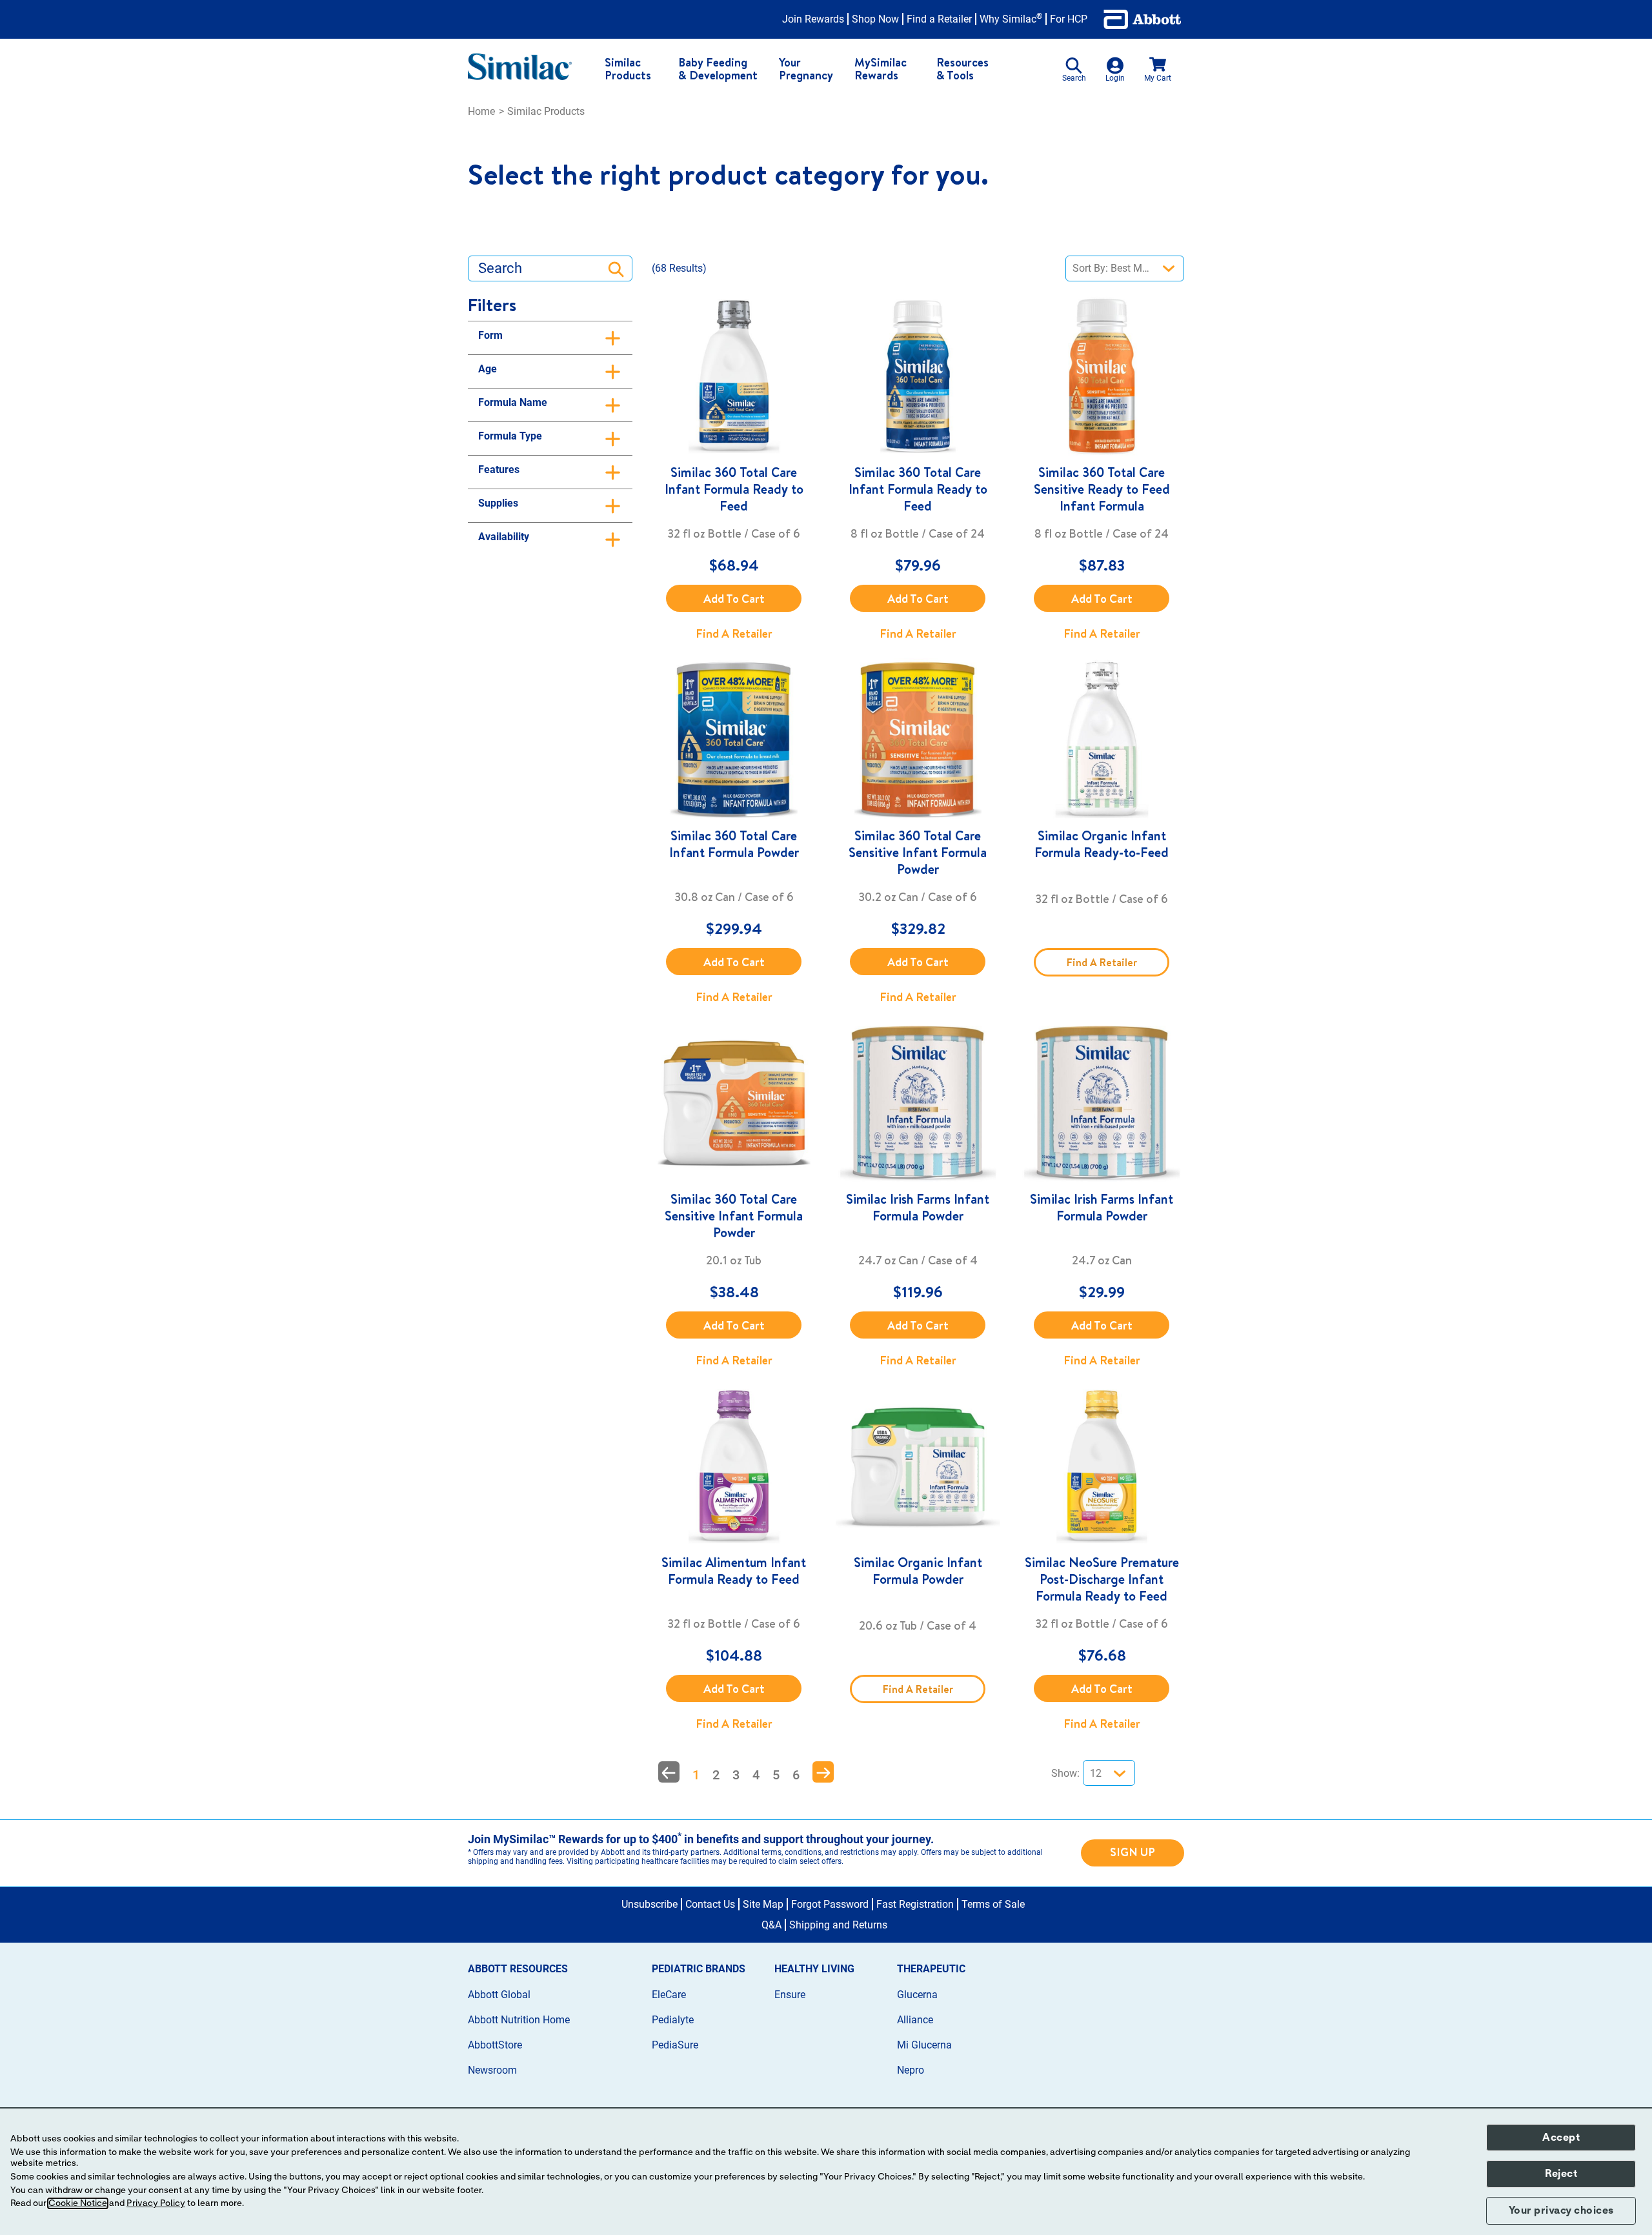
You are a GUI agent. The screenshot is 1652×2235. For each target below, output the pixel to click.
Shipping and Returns (838, 1925)
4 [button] (756, 1775)
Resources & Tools (962, 69)
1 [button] (696, 1775)
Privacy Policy (156, 2203)
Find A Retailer (734, 633)
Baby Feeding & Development (718, 69)
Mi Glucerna (924, 2045)
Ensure (790, 1995)
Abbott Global (499, 1995)
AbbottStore (495, 2045)
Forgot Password (830, 1904)
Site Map (763, 1904)
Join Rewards (813, 19)
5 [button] (776, 1775)
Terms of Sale (993, 1904)
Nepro (911, 2070)
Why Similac (1011, 19)
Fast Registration (915, 1904)
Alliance (915, 2020)
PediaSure (675, 2045)
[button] (669, 1772)
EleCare (669, 1995)
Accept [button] (1561, 2138)
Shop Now (875, 19)
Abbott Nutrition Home (519, 2020)
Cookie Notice (78, 2203)
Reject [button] (1561, 2174)
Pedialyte (673, 2020)
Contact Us (710, 1904)
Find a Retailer (939, 19)
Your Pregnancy (806, 69)
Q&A (771, 1925)
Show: (1065, 1773)
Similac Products (628, 69)
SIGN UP (1133, 1852)
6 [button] (796, 1775)
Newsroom (492, 2070)
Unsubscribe (650, 1904)
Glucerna (917, 1995)
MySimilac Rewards (881, 69)
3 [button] (736, 1775)
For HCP (1069, 19)
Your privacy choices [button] (1561, 2210)
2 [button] (716, 1775)
